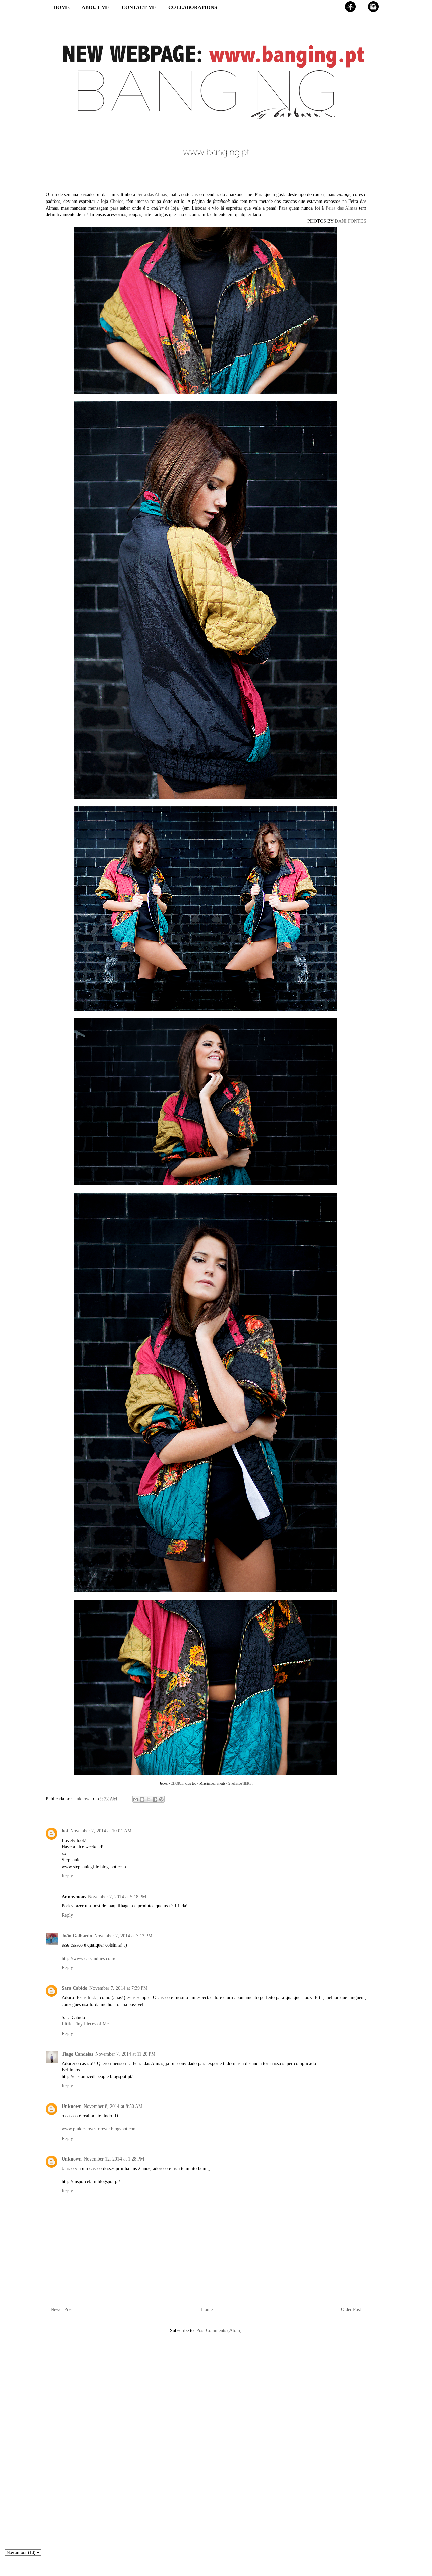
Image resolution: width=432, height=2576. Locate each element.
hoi (65, 1831)
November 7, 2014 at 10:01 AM (101, 1831)
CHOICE (177, 1783)
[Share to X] (148, 1799)
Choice (117, 201)
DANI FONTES (350, 221)
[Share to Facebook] (155, 1799)
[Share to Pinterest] (161, 1799)
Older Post (351, 2310)
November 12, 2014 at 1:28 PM (114, 2159)
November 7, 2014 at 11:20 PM (125, 2054)
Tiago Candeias (77, 2054)
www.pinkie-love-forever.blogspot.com (99, 2129)
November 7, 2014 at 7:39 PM (118, 1988)
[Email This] (136, 1799)
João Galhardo (77, 1936)
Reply (67, 1876)
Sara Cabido (75, 1988)
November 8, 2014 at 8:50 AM (113, 2106)
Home (207, 2310)
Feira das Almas (152, 195)
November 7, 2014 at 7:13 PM (123, 1936)
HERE (247, 1783)
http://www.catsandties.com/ (89, 1958)
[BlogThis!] (142, 1799)
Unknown (72, 2106)
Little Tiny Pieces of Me (85, 2024)
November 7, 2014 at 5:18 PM (117, 1897)
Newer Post (62, 2310)
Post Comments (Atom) (219, 2330)
